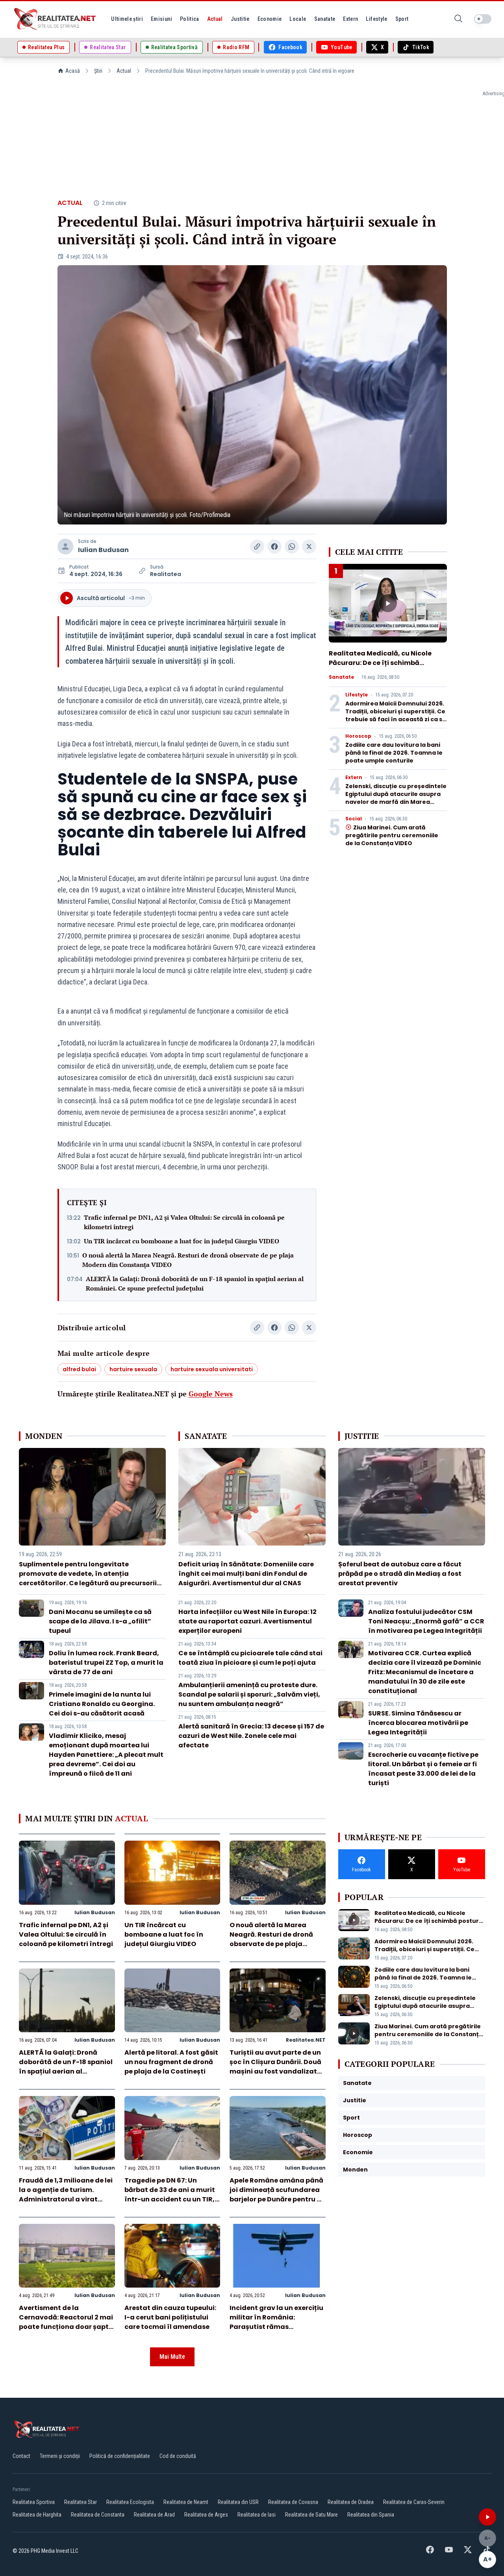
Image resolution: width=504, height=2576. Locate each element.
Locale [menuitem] (298, 19)
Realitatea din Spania (371, 2515)
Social (354, 819)
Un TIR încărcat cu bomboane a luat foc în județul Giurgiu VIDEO (182, 1241)
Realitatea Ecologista (130, 2502)
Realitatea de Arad (154, 2515)
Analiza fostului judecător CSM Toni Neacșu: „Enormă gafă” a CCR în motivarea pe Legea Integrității (426, 1621)
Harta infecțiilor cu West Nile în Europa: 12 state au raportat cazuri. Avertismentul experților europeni (247, 1621)
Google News (211, 1394)
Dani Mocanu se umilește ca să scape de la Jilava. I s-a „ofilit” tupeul (100, 1621)
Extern (354, 777)
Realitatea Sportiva (34, 2502)
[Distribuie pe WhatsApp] (292, 547)
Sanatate (341, 677)
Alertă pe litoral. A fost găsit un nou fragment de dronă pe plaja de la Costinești (171, 2062)
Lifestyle (357, 695)
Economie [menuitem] (270, 19)
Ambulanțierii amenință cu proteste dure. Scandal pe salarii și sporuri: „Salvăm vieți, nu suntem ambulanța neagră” (249, 1694)
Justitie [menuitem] (240, 19)
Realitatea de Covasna (293, 2502)
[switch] (483, 19)
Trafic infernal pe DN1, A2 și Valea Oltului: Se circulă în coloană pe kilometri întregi (184, 1222)
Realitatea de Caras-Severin (414, 2502)
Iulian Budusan (103, 550)
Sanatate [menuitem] (325, 19)
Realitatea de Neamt (186, 2502)
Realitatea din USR (238, 2502)
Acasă (73, 71)
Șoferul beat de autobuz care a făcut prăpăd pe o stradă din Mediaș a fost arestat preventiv (400, 1574)
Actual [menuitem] (215, 19)
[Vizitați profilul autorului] (65, 547)
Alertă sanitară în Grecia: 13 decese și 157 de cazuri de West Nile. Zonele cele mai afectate (251, 1736)
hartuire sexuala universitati (212, 1369)
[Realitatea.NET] (56, 19)
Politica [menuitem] (190, 19)
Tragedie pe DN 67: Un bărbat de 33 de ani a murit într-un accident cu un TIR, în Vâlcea (170, 2195)
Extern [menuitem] (350, 19)
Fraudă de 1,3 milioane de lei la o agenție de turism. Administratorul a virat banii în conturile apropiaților (66, 2199)
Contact (21, 2456)
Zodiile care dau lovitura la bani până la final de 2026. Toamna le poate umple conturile (394, 753)
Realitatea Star (81, 2502)
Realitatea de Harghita (37, 2515)
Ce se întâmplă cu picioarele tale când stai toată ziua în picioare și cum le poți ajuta (250, 1658)
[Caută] (458, 19)
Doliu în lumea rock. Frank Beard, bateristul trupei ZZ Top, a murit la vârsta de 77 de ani (106, 1663)
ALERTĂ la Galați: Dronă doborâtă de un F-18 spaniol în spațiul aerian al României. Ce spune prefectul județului (195, 1283)
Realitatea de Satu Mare (311, 2515)
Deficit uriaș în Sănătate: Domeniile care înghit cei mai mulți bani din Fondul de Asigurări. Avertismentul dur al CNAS (246, 1574)
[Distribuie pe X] (309, 547)
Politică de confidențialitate (120, 2456)
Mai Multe (172, 2357)
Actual (124, 71)
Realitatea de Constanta (98, 2515)
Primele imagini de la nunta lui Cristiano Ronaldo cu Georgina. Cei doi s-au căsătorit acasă (102, 1704)
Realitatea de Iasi (257, 2515)
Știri (98, 71)
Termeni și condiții (60, 2456)
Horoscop (358, 736)
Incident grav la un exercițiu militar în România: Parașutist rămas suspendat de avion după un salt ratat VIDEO (277, 2327)
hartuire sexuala (133, 1369)
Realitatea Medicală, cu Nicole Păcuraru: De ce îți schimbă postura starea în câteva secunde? (380, 668)
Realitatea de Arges (206, 2515)
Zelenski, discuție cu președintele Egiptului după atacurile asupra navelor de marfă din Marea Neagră (396, 798)
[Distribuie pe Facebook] (274, 547)
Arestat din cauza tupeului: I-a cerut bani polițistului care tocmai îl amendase (170, 2317)
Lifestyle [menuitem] (376, 19)
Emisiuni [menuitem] (161, 19)
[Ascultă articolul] (487, 2517)
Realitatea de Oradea (351, 2502)
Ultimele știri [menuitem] (127, 19)
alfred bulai (79, 1369)
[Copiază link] (257, 547)
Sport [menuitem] (402, 19)
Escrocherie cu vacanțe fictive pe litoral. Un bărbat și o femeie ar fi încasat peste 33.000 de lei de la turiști (423, 1769)
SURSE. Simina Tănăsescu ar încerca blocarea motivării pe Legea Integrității (418, 1723)
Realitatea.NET (306, 2040)
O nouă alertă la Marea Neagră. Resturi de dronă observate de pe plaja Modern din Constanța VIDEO (188, 1260)
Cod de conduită (178, 2456)
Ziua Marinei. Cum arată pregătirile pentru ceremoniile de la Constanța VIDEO (392, 835)
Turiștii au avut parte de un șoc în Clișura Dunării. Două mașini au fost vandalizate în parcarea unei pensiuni (275, 2067)
